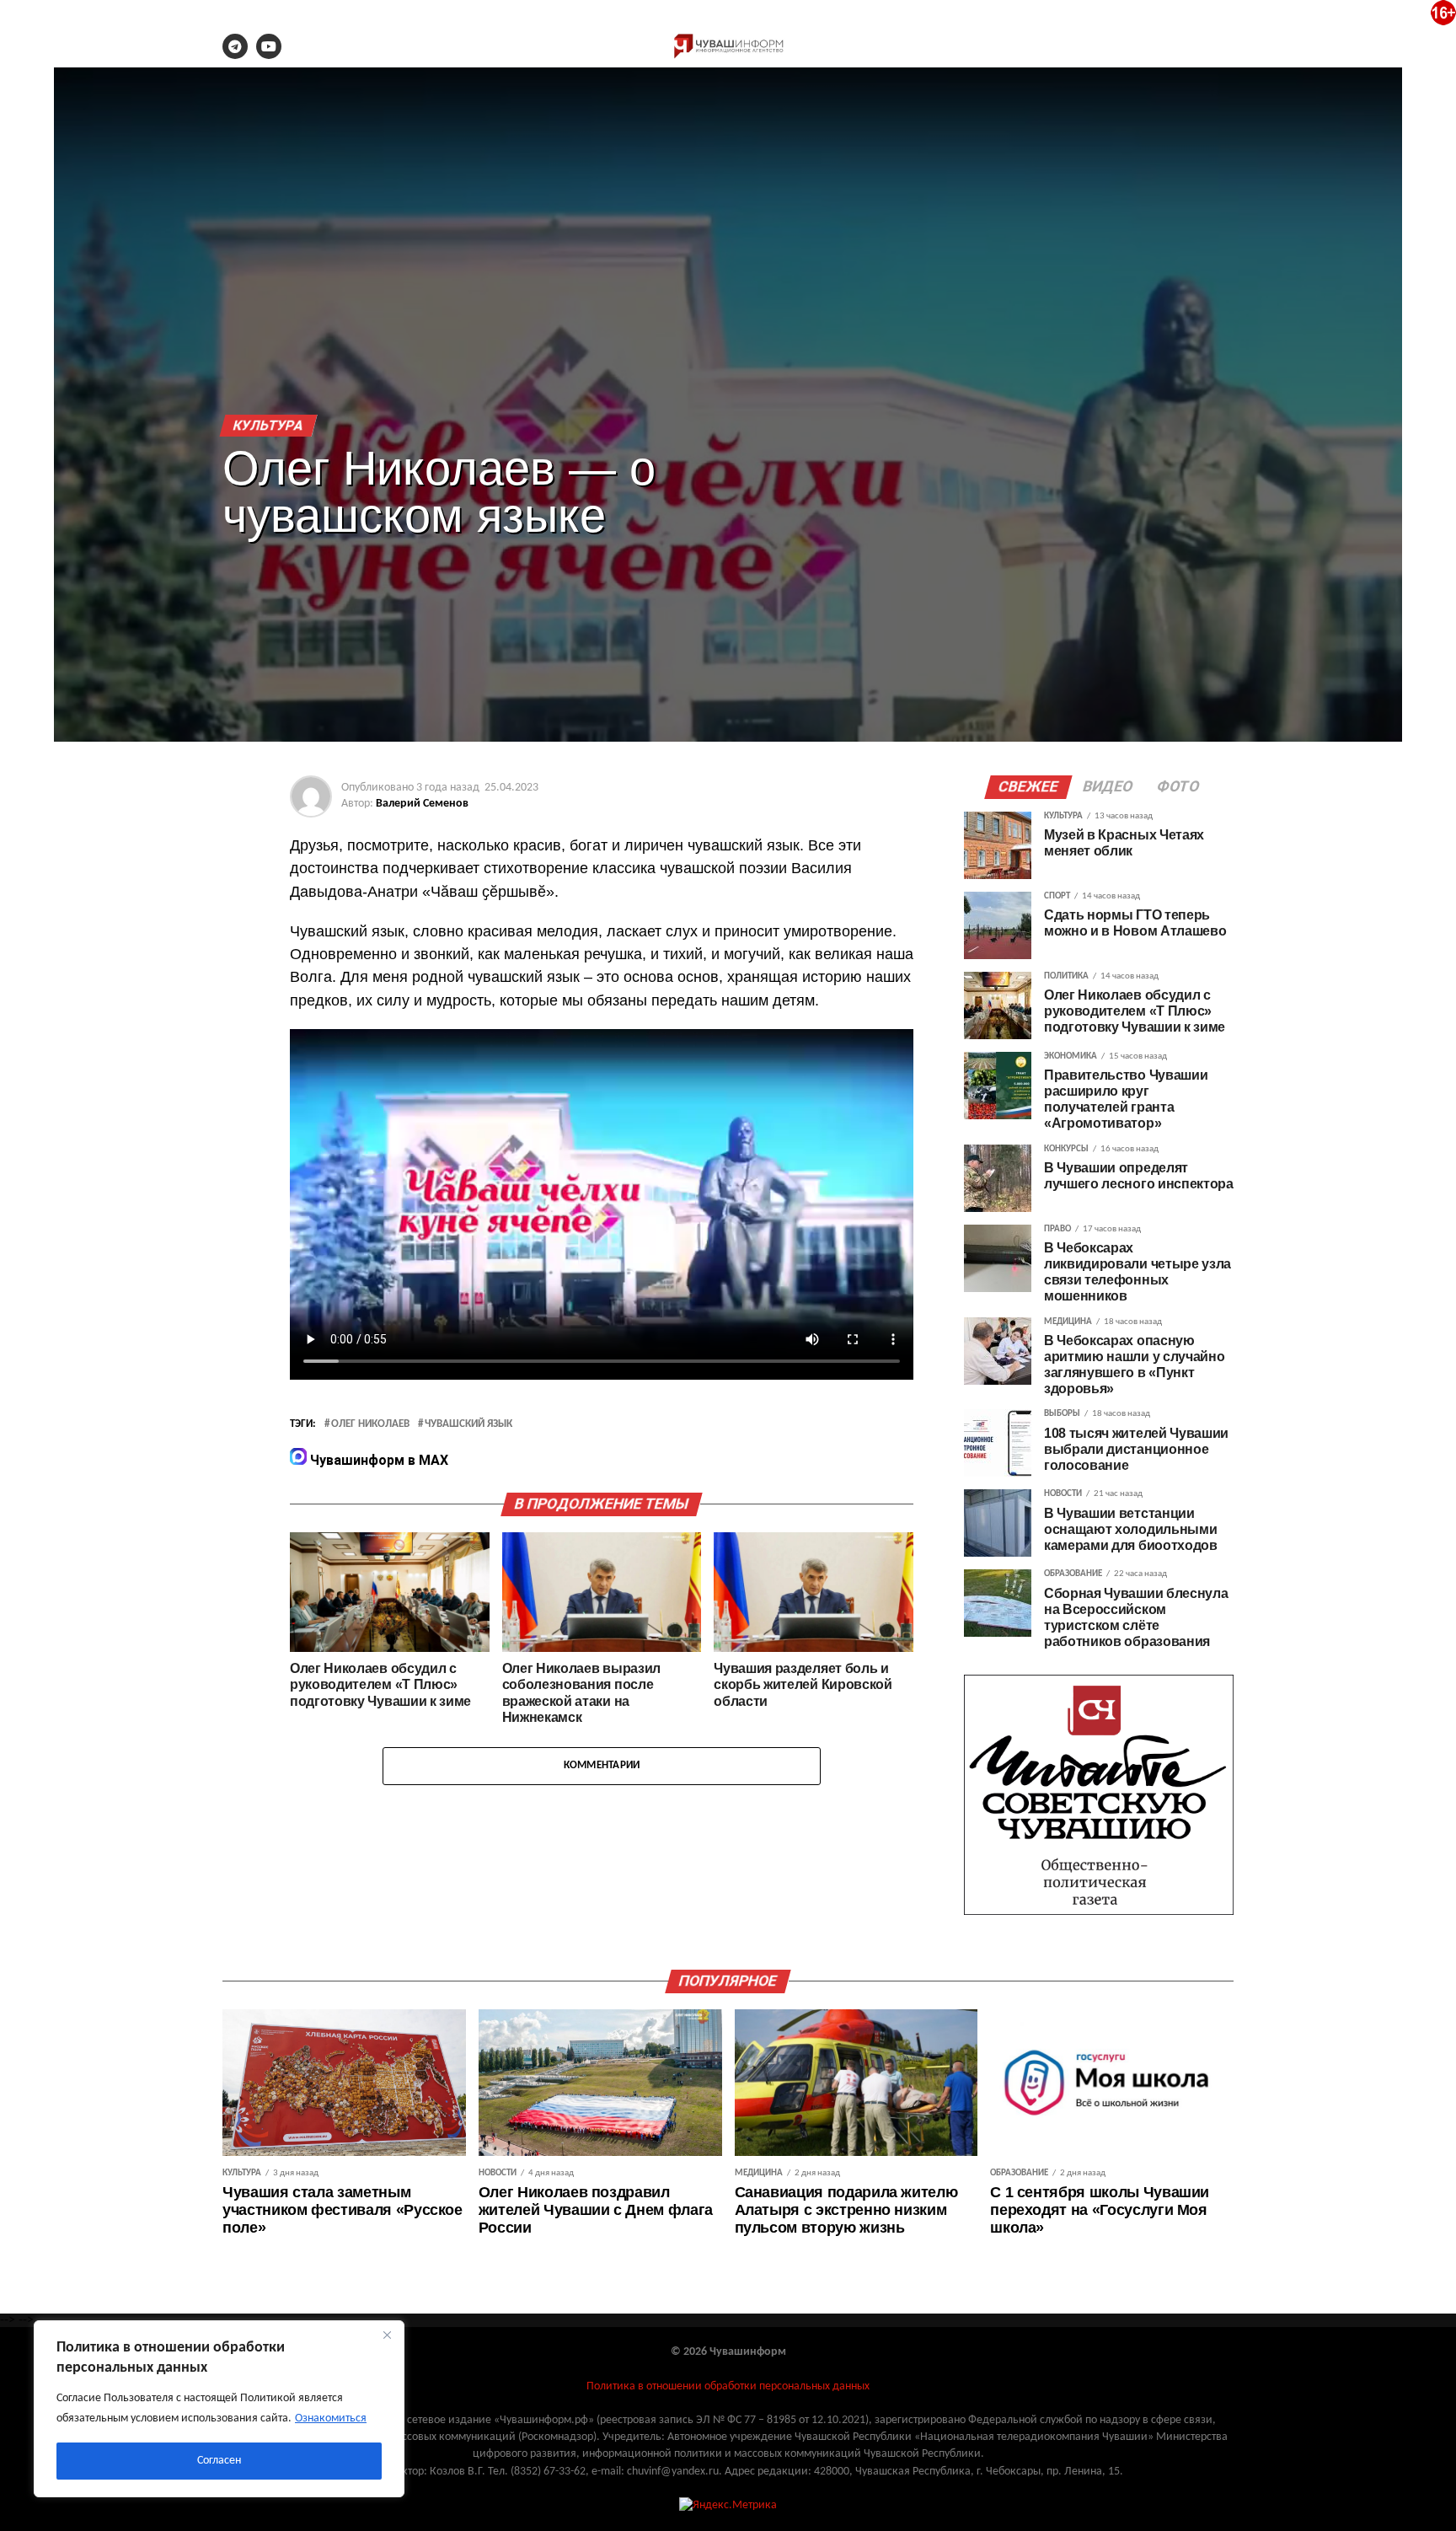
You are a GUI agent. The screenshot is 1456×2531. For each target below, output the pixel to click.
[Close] (387, 2335)
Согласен (219, 2461)
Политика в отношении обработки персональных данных (728, 2386)
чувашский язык (468, 1424)
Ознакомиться (331, 2418)
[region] (219, 2409)
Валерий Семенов (422, 804)
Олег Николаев (370, 1424)
